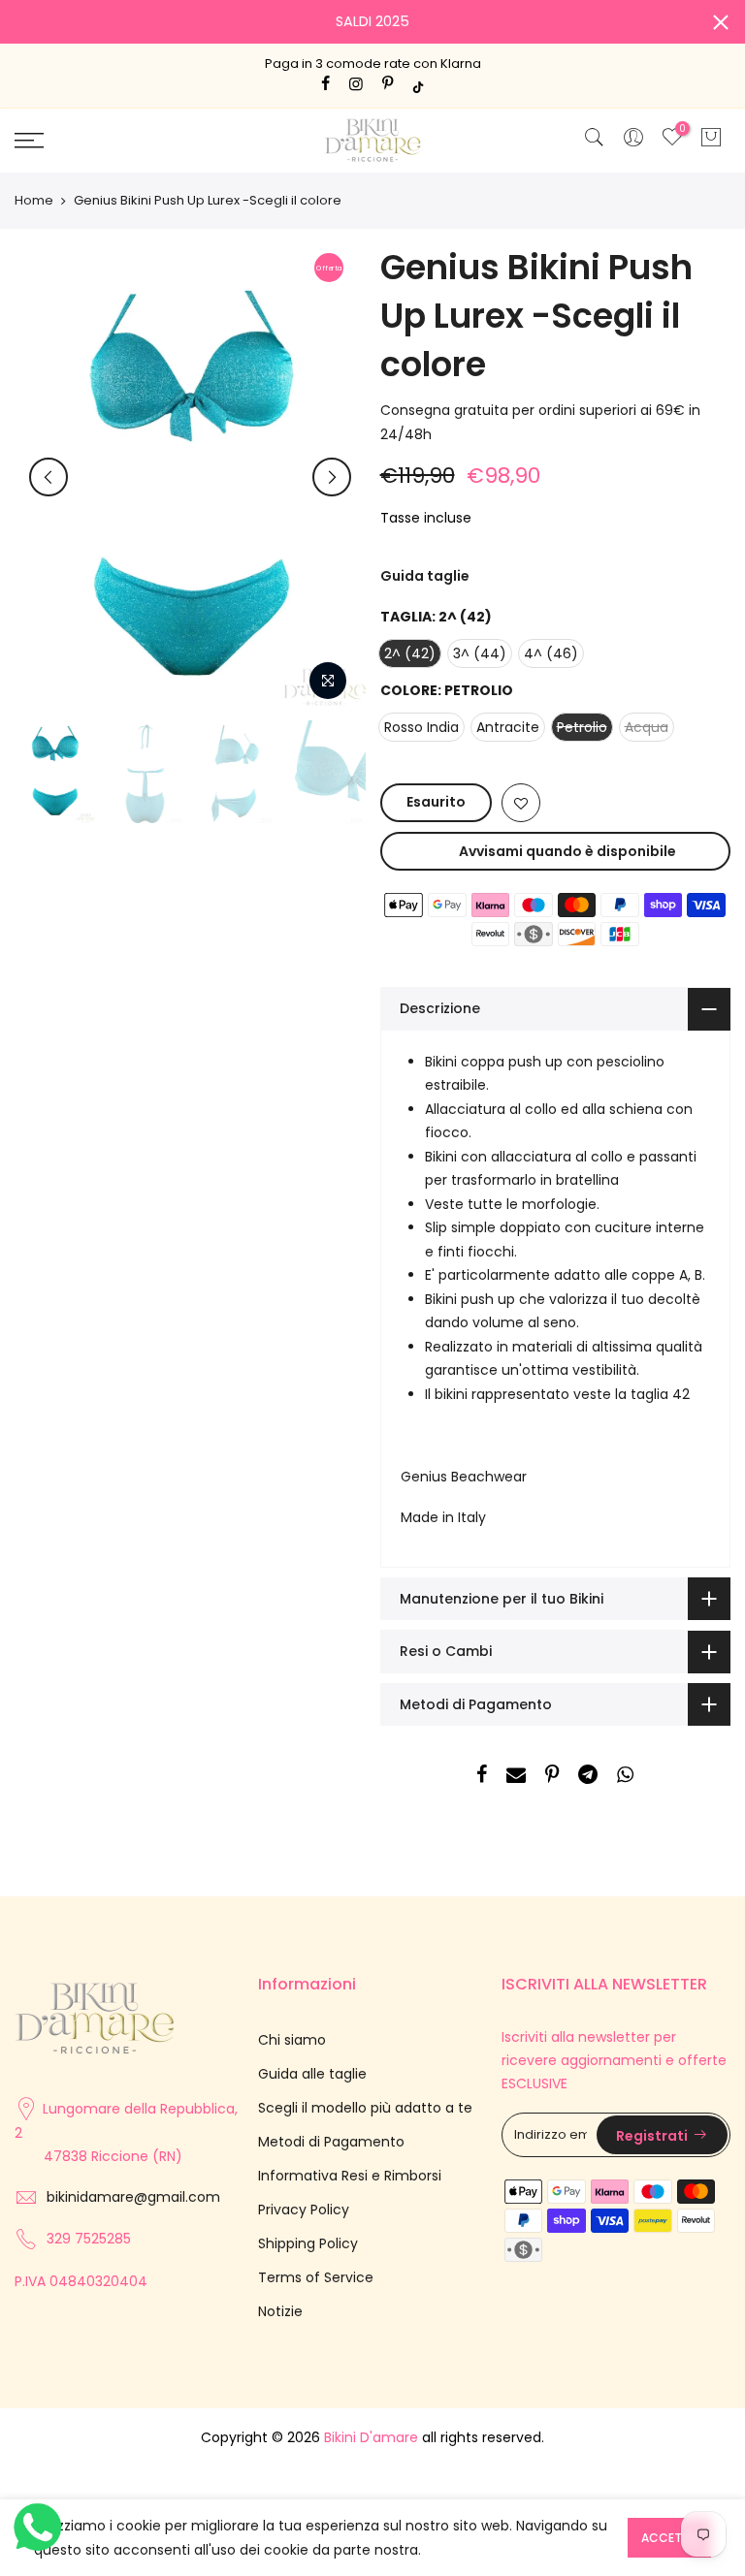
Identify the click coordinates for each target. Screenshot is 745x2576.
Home (34, 201)
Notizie (280, 2311)
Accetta (669, 2538)
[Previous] (49, 477)
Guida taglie (425, 576)
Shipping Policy (308, 2243)
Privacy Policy (304, 2210)
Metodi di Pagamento (331, 2142)
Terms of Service (316, 2277)
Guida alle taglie (312, 2074)
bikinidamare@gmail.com (133, 2197)
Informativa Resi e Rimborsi (350, 2176)
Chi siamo (292, 2040)
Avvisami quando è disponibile (567, 851)
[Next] (332, 477)
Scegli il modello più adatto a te (365, 2108)
